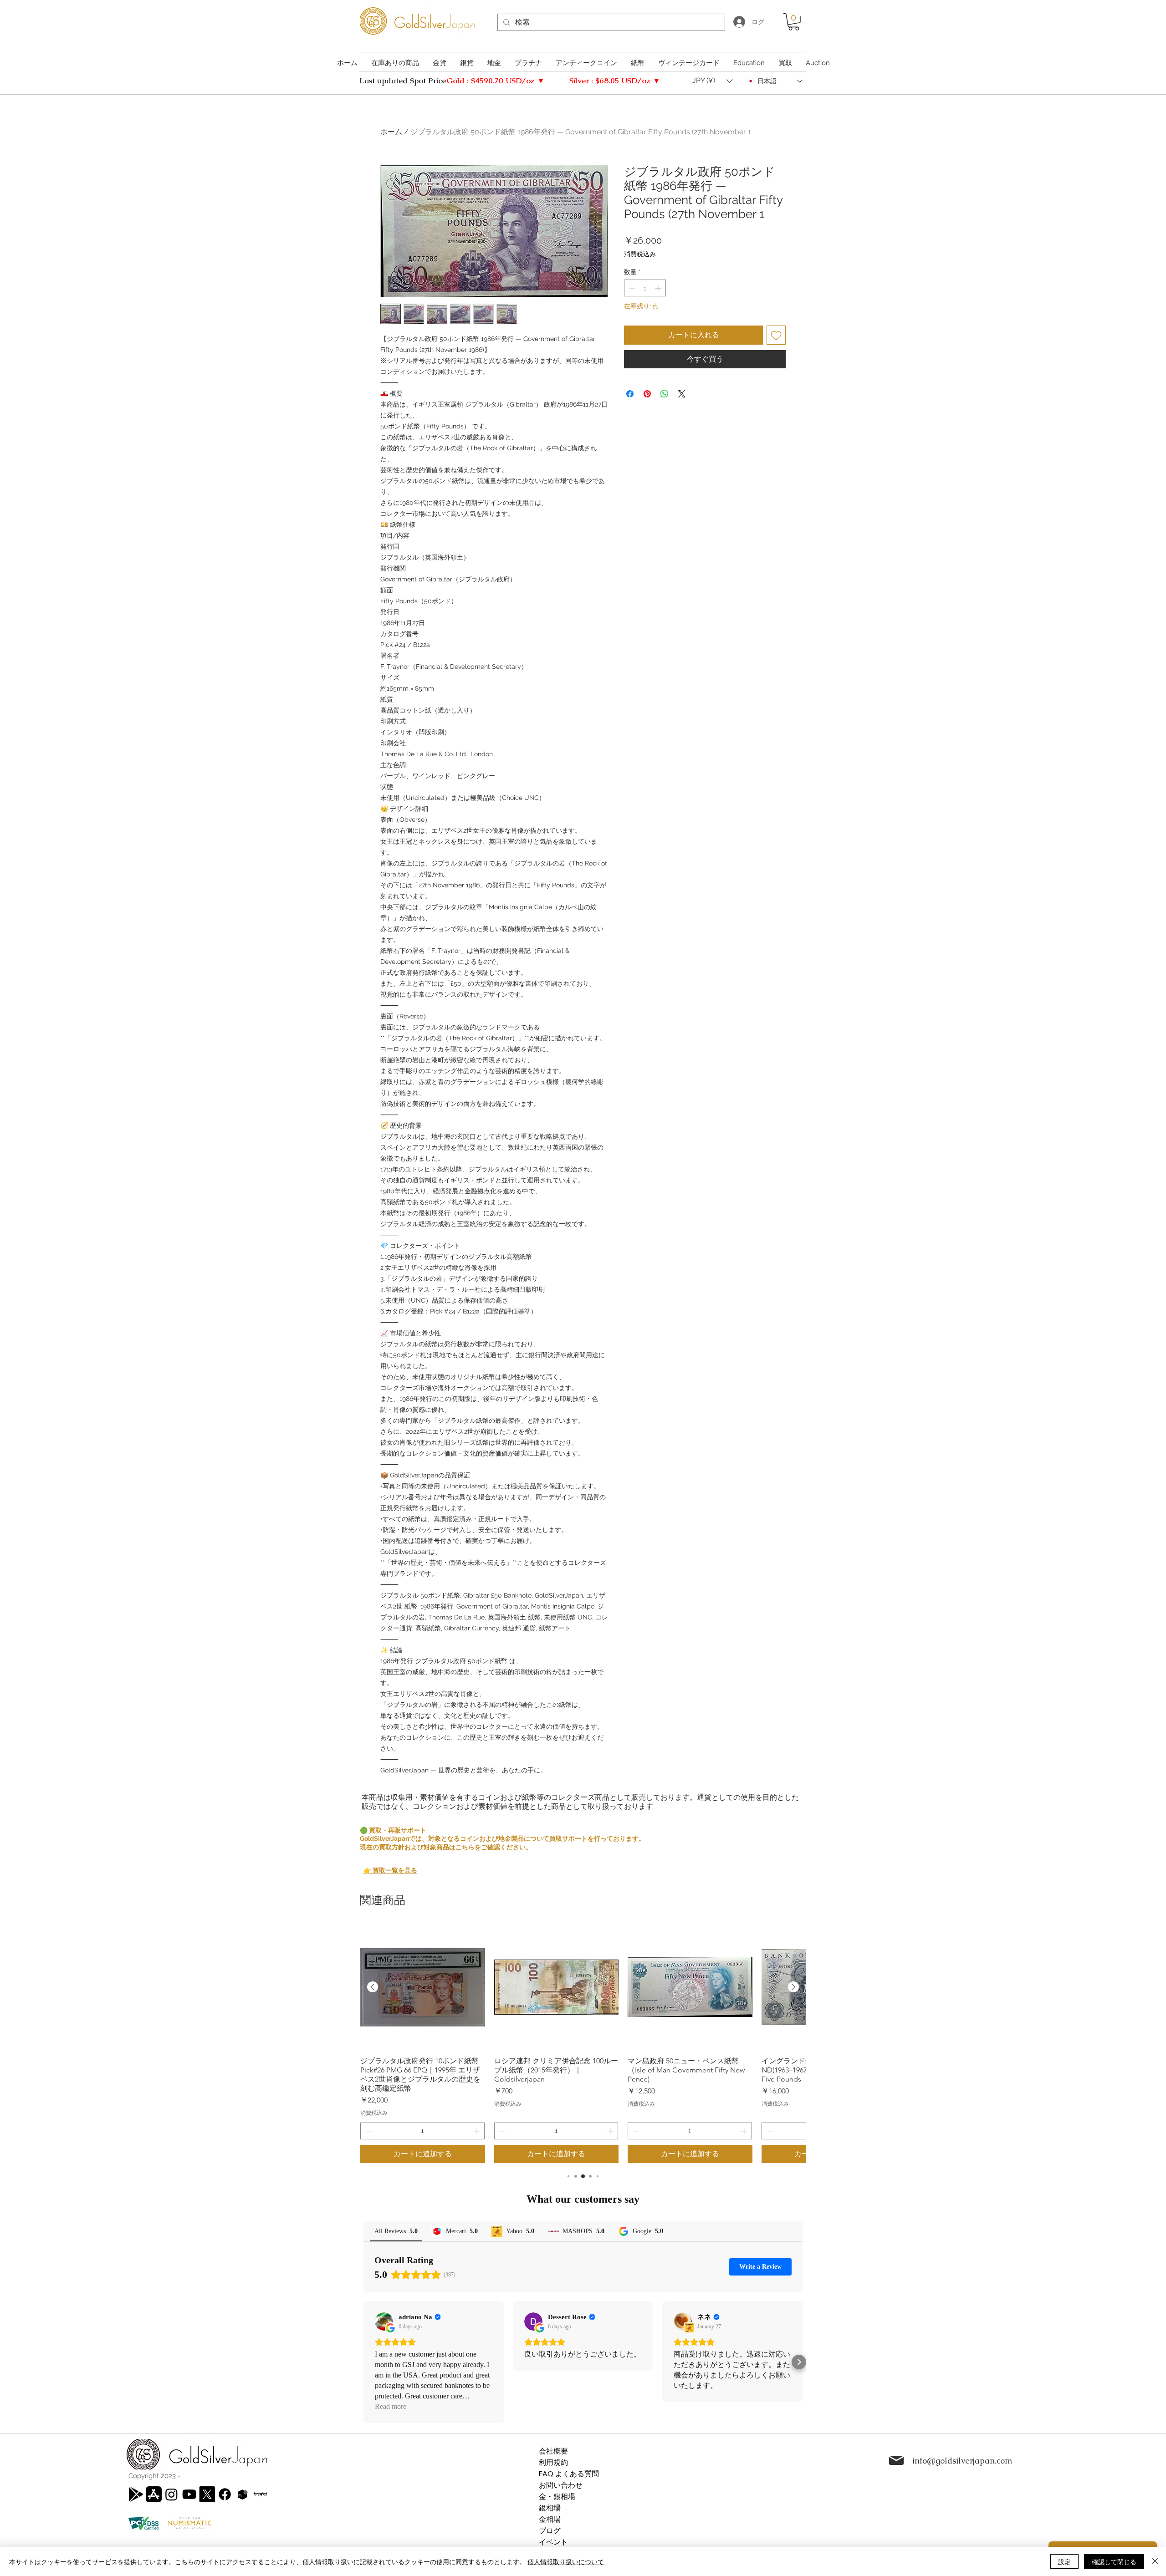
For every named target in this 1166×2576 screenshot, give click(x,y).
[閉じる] (1155, 2561)
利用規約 (553, 2462)
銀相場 (550, 2508)
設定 (1064, 2561)
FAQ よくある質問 (569, 2474)
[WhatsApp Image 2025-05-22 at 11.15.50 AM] (260, 2494)
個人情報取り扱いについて (566, 2561)
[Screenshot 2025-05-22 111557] (243, 2494)
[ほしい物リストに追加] (776, 335)
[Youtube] (189, 2494)
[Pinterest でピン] (647, 394)
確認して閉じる (1114, 2561)
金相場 (550, 2519)
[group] (583, 2044)
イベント (553, 2542)
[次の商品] (793, 1987)
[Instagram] (171, 2494)
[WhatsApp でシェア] (665, 394)
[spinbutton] (645, 288)
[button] (794, 22)
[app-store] (154, 2494)
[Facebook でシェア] (630, 394)
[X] (207, 2494)
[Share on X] (682, 394)
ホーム (391, 132)
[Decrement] (631, 288)
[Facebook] (225, 2494)
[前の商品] (373, 1987)
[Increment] (659, 288)
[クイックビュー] (423, 1987)
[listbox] (713, 81)
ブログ (550, 2531)
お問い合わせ (561, 2485)
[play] (136, 2494)
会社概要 (553, 2451)
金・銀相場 (557, 2497)
